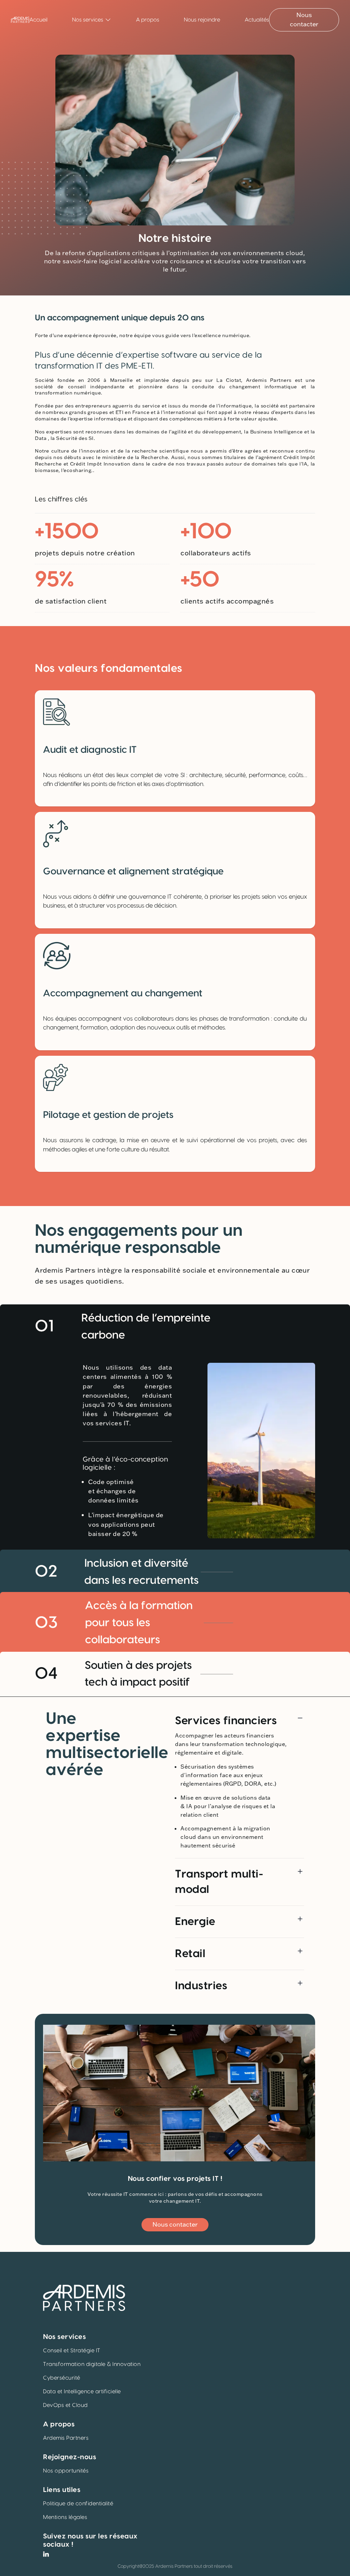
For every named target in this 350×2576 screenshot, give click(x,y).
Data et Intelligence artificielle (82, 2392)
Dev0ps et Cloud (65, 2405)
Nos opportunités (66, 2471)
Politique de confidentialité (78, 2504)
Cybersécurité (62, 2378)
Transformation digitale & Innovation (92, 2364)
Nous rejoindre (202, 20)
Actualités (257, 20)
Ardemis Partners (66, 2438)
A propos (148, 20)
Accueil (38, 20)
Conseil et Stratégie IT (72, 2351)
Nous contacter (304, 20)
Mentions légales (65, 2517)
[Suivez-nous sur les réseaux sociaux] (46, 2554)
